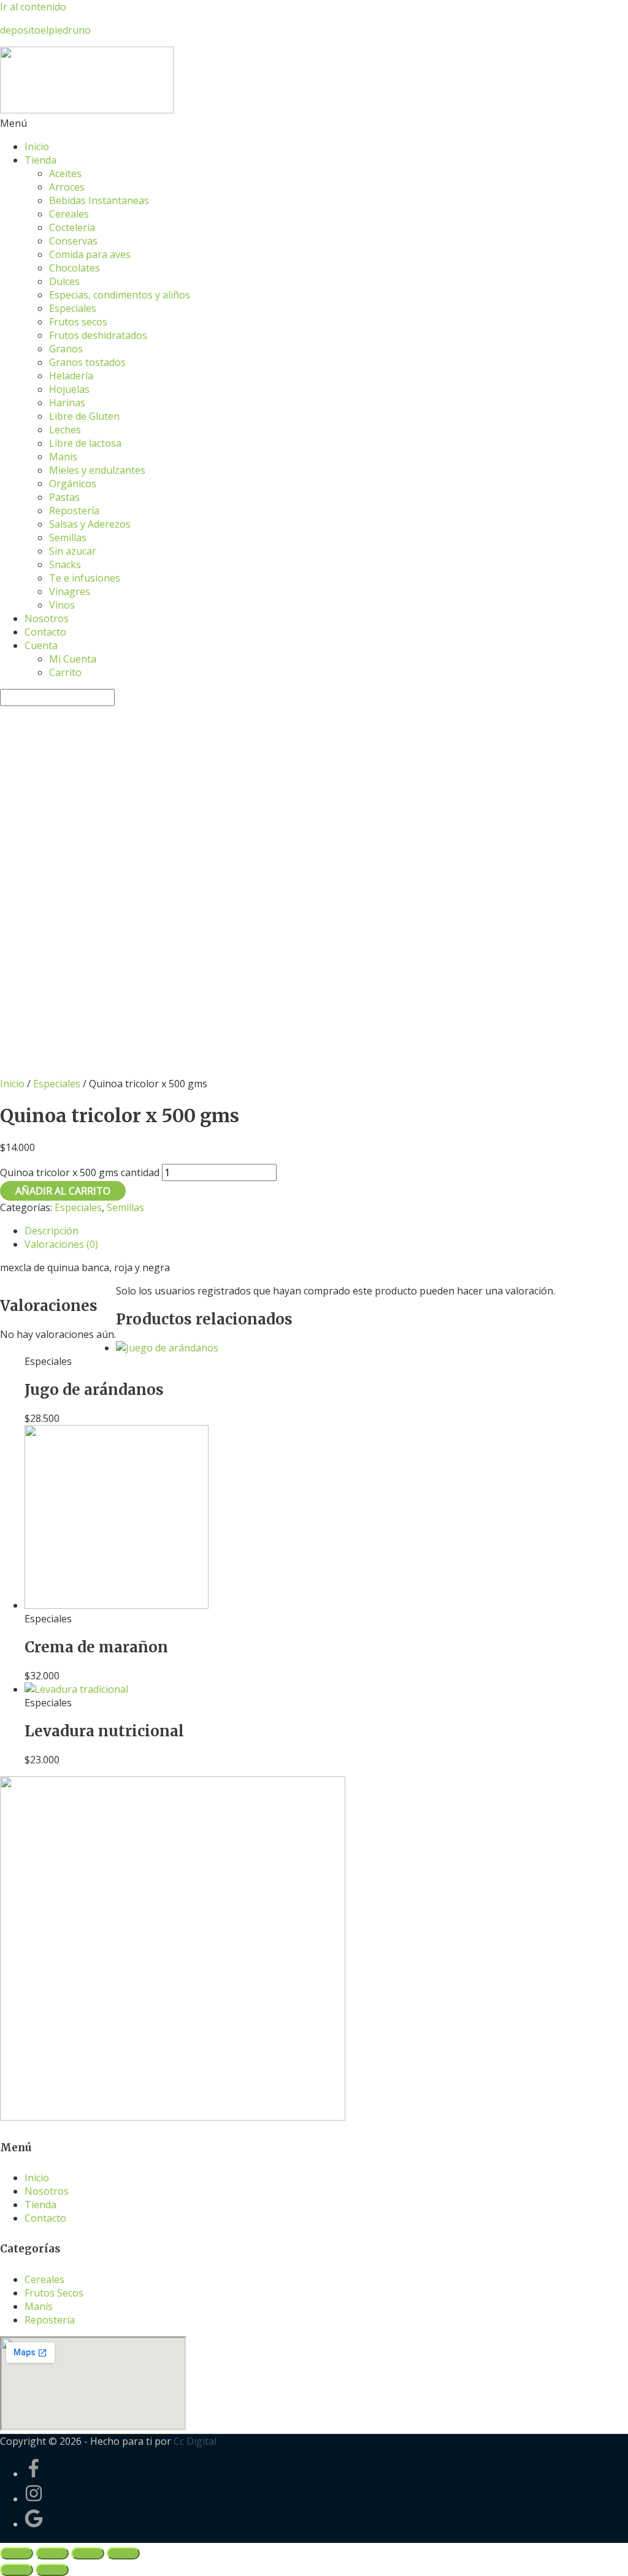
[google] (34, 2524)
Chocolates (75, 268)
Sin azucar (73, 551)
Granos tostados (87, 362)
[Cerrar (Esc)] (17, 2553)
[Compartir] (52, 2553)
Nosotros (47, 618)
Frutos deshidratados (98, 335)
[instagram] (42, 2499)
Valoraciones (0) (61, 1244)
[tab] (326, 1231)
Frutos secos (78, 322)
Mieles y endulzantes (97, 470)
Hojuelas (69, 389)
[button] (314, 123)
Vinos (62, 605)
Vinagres (70, 591)
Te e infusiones (85, 578)
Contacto (45, 632)
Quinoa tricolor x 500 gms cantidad (80, 1172)
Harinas (67, 403)
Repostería (74, 511)
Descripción (52, 1231)
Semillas (68, 538)
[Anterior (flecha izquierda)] (17, 2570)
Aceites (65, 173)
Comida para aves (90, 254)
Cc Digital (195, 2441)
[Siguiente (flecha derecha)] (52, 2570)
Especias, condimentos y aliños (120, 295)
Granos (66, 349)
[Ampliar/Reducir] (123, 2553)
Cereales (69, 214)
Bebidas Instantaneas (99, 200)
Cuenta (41, 645)
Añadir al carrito (63, 1191)
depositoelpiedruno (45, 30)
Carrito (65, 672)
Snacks (65, 564)
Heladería (71, 376)
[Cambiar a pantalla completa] (88, 2553)
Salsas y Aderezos (90, 524)
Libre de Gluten (84, 416)
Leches (65, 430)
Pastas (64, 497)
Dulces (64, 281)
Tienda (40, 160)
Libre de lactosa (85, 443)
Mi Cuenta (73, 659)
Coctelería (72, 227)
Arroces (67, 187)
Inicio (37, 146)
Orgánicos (73, 484)
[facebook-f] (42, 2474)
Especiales (73, 308)
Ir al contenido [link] (33, 7)
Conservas (73, 241)
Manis (63, 457)
